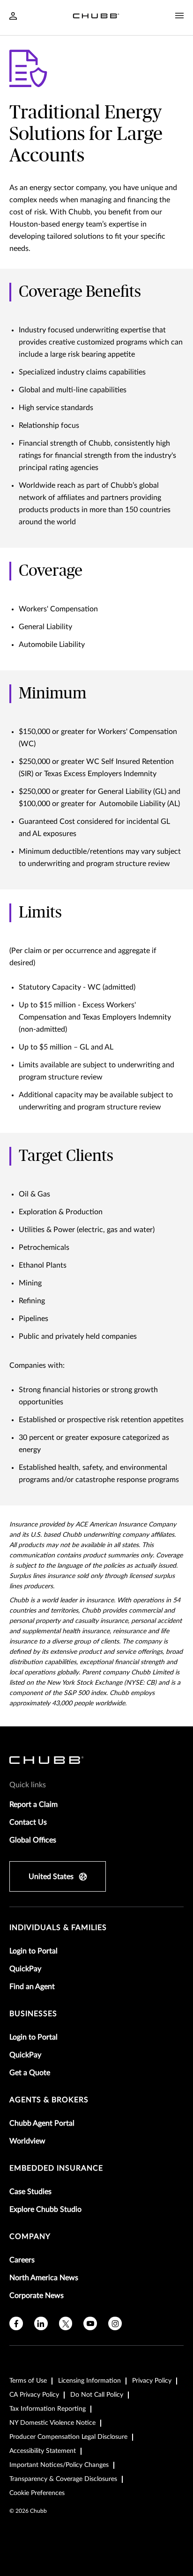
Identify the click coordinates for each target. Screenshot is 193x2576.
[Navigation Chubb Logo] (96, 18)
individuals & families (58, 1928)
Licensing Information (89, 2381)
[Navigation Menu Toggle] (179, 16)
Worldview (27, 2141)
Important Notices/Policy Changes (59, 2465)
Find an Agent (32, 1987)
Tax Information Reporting (48, 2409)
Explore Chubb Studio (45, 2209)
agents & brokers (49, 2100)
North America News (44, 2278)
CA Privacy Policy (34, 2395)
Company (30, 2237)
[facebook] (16, 2323)
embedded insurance (56, 2168)
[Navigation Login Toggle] (13, 17)
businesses (33, 2014)
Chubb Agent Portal (42, 2123)
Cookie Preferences (37, 2493)
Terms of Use (28, 2381)
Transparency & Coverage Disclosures (63, 2479)
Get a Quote (30, 2073)
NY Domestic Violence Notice (52, 2423)
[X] (66, 2323)
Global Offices (33, 1840)
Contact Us (28, 1822)
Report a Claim (33, 1805)
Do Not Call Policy (97, 2395)
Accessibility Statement (43, 2451)
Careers (22, 2260)
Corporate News (37, 2296)
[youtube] (90, 2323)
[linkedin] (41, 2323)
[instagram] (115, 2323)
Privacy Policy (152, 2381)
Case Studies (30, 2192)
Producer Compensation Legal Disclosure (68, 2437)
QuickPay (25, 1969)
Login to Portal (33, 1951)
